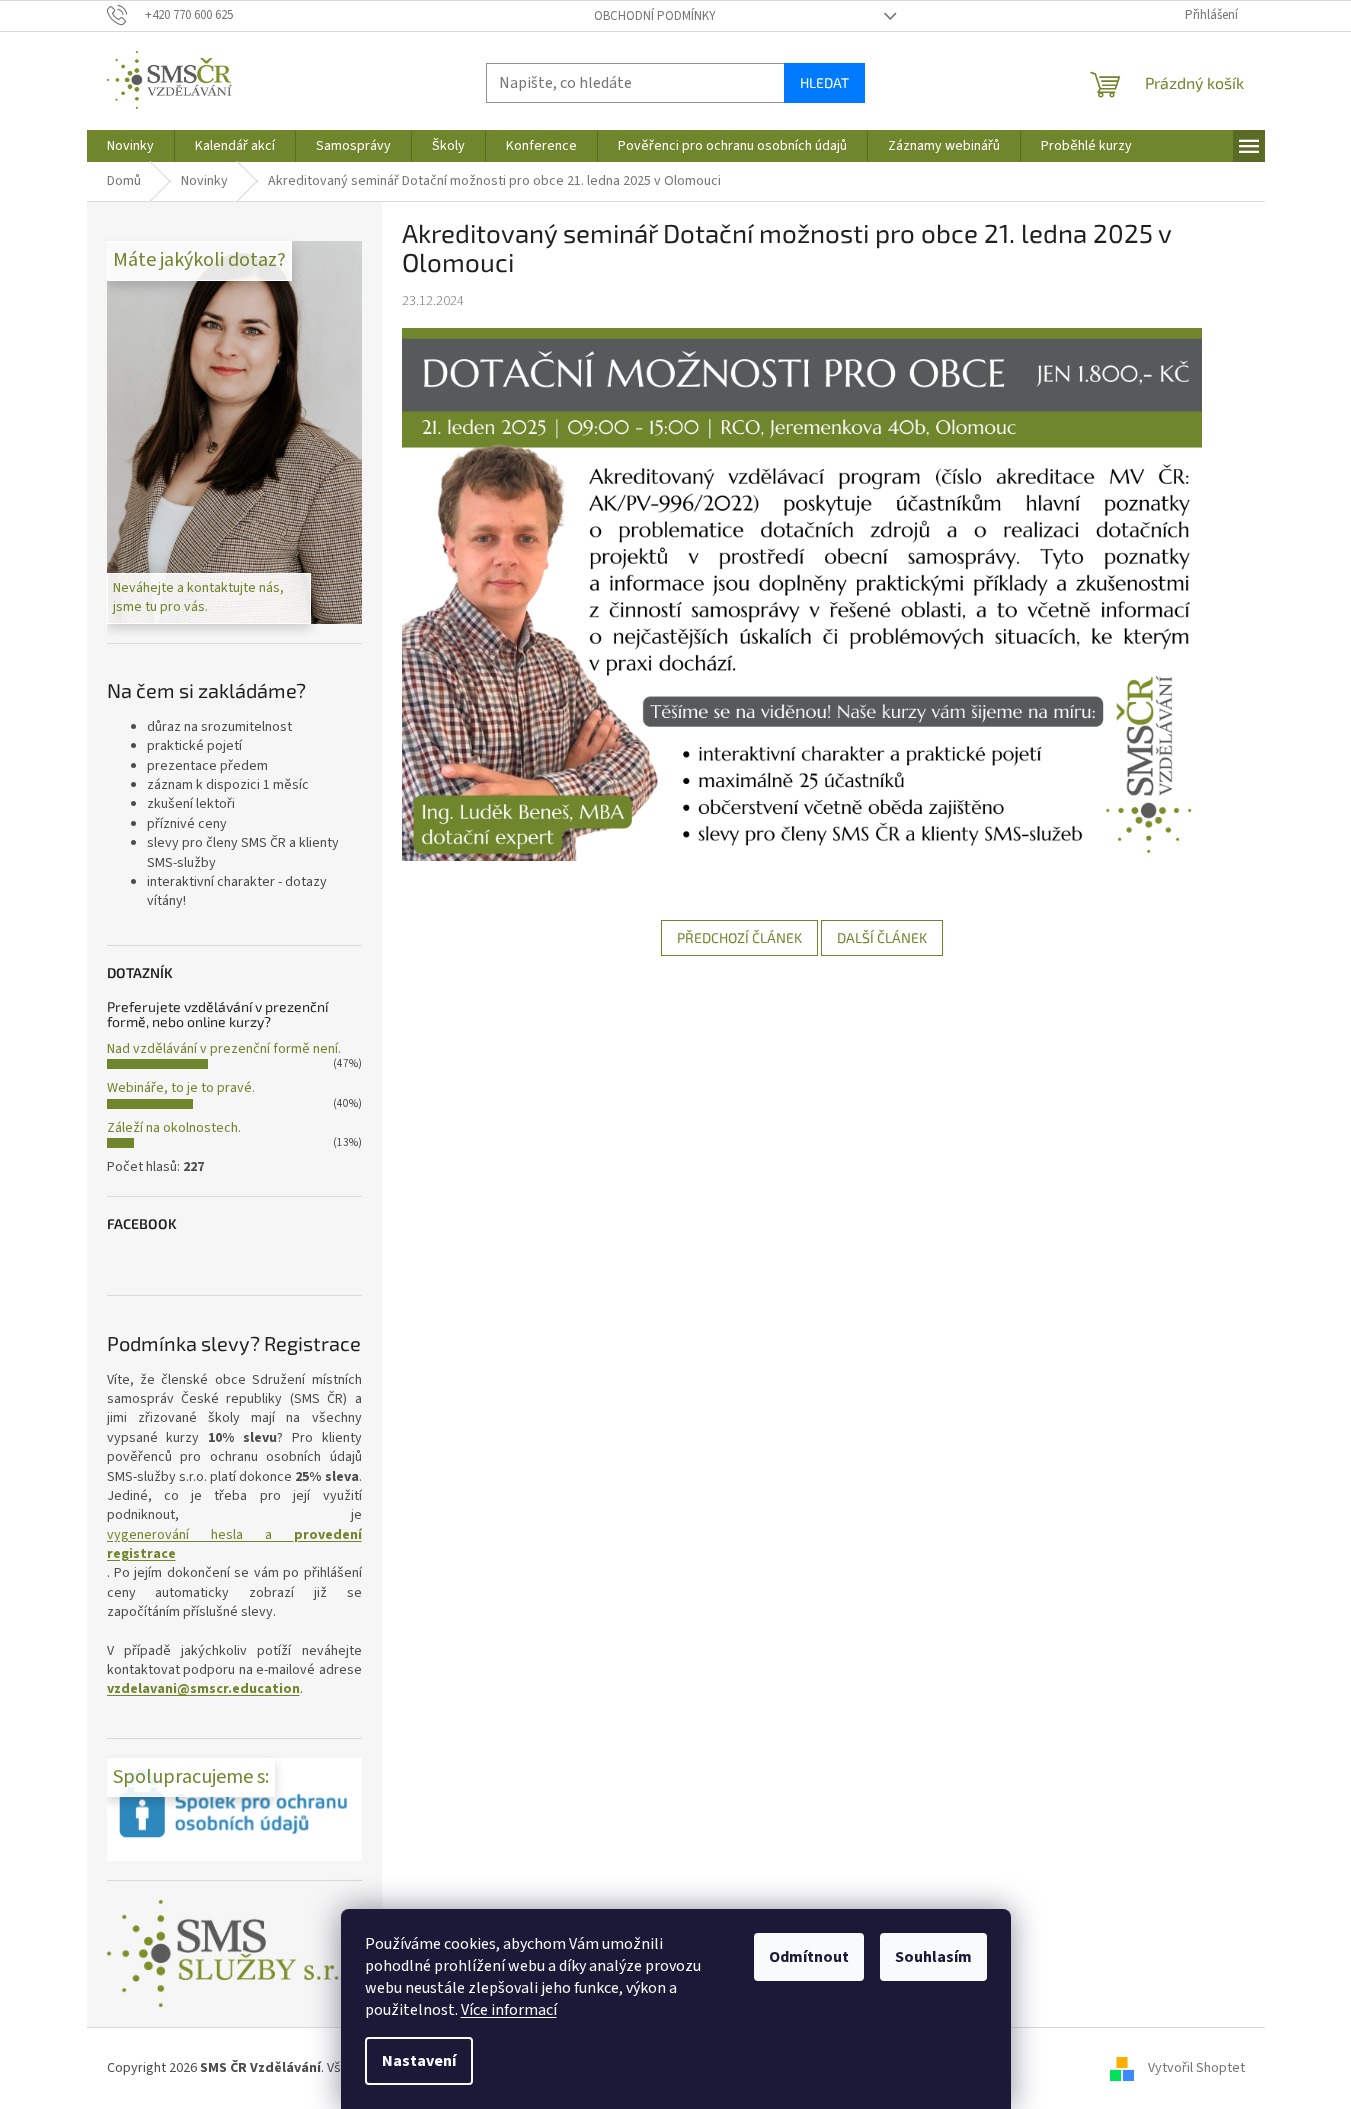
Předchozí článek (739, 937)
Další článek (882, 937)
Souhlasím (933, 1957)
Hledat (824, 82)
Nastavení (419, 2061)
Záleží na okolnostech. (174, 1128)
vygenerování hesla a (234, 1545)
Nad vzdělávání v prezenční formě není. (224, 1049)
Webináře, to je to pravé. (181, 1088)
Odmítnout (809, 1957)
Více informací (509, 2010)
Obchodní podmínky (655, 16)
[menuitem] (130, 146)
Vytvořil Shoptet (1196, 2068)
